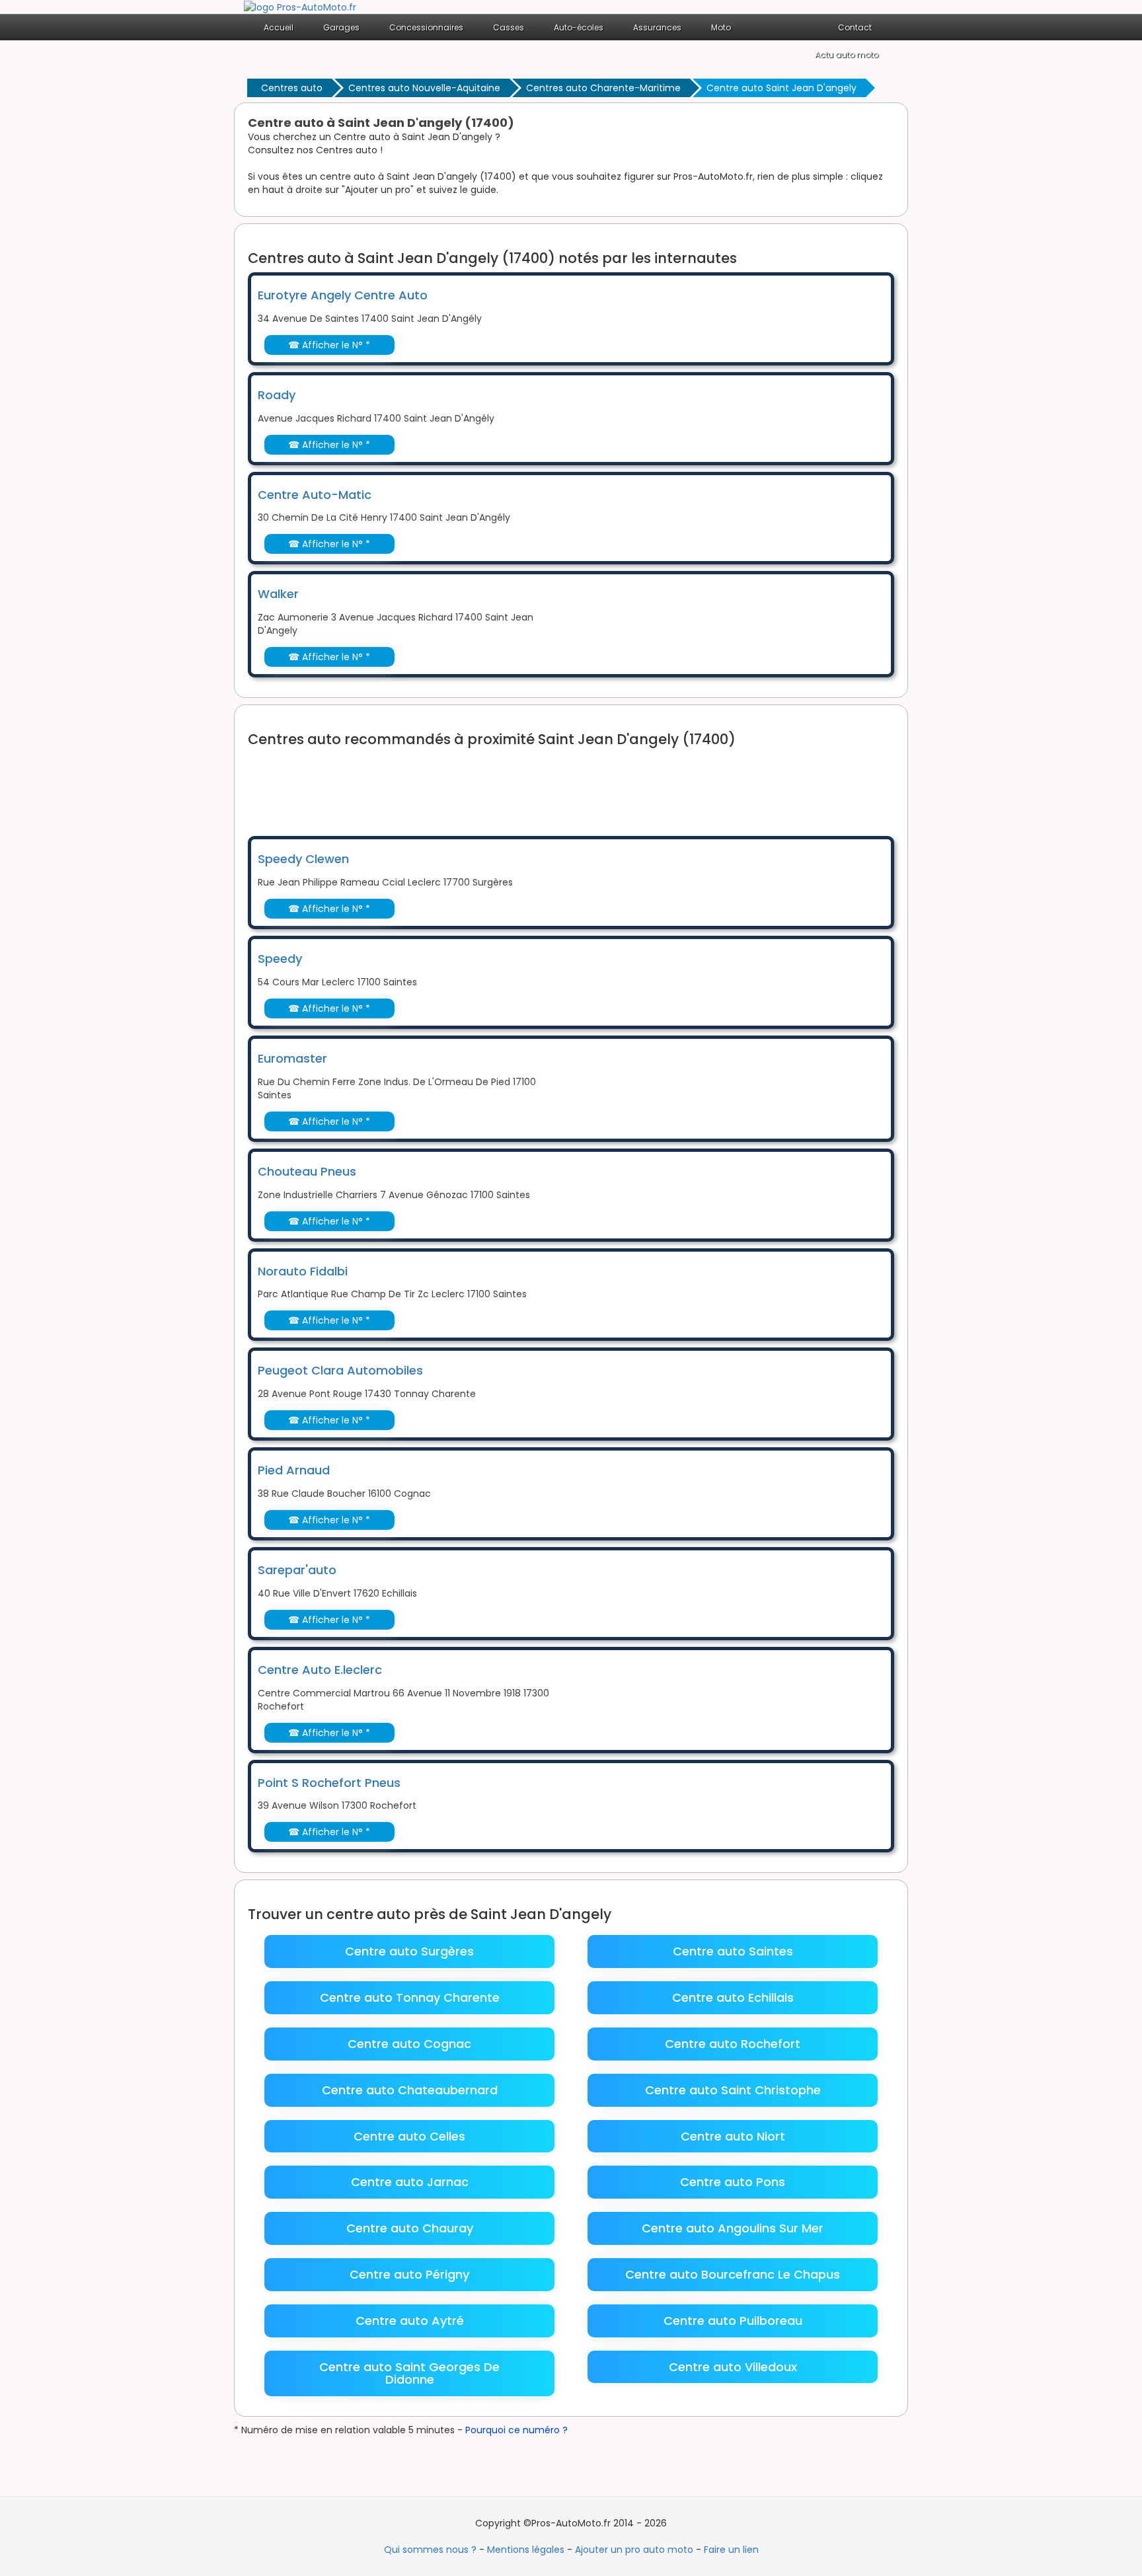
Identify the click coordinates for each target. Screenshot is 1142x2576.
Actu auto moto (847, 55)
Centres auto (292, 88)
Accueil (279, 27)
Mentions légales (526, 2550)
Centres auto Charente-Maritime (603, 88)
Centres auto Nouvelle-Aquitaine (424, 88)
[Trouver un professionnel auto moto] (300, 7)
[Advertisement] (488, 783)
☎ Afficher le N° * (329, 345)
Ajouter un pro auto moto (634, 2550)
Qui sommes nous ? (430, 2550)
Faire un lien (731, 2550)
